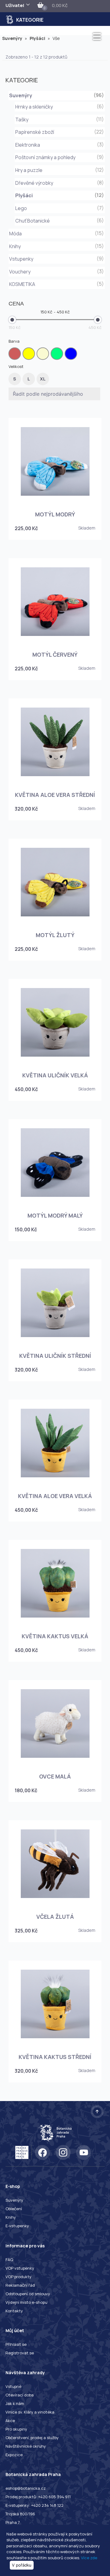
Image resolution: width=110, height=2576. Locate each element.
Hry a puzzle (29, 170)
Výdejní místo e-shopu (26, 2302)
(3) (100, 144)
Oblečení (14, 2209)
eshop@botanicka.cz (26, 2488)
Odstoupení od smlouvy (28, 2294)
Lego (21, 208)
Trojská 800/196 (20, 2514)
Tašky (22, 120)
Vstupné (13, 2386)
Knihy (15, 246)
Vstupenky (21, 259)
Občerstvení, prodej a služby (32, 2438)
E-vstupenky (17, 2226)
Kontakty (14, 2311)
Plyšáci (40, 38)
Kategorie (30, 20)
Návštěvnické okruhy (26, 2446)
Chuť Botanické (33, 221)
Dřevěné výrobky (34, 183)
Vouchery (20, 272)
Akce (10, 2421)
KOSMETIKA (22, 284)
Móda (15, 234)
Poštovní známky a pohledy (45, 157)
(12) (99, 170)
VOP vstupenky (20, 2268)
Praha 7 (13, 2522)
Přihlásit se (16, 2344)
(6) (100, 106)
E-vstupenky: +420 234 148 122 (35, 2505)
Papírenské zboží (35, 132)
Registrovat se (20, 2353)
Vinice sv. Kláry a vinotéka (30, 2412)
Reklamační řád (20, 2285)
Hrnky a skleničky (34, 107)
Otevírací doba (20, 2395)
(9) (100, 157)
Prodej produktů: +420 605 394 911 (38, 2497)
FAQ (9, 2260)
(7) (100, 208)
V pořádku (22, 2565)
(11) (100, 119)
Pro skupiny (16, 2429)
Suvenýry (15, 38)
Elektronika (28, 145)
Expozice (14, 2455)
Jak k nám (15, 2403)
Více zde (89, 2558)
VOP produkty (18, 2277)
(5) (100, 284)
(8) (100, 183)
